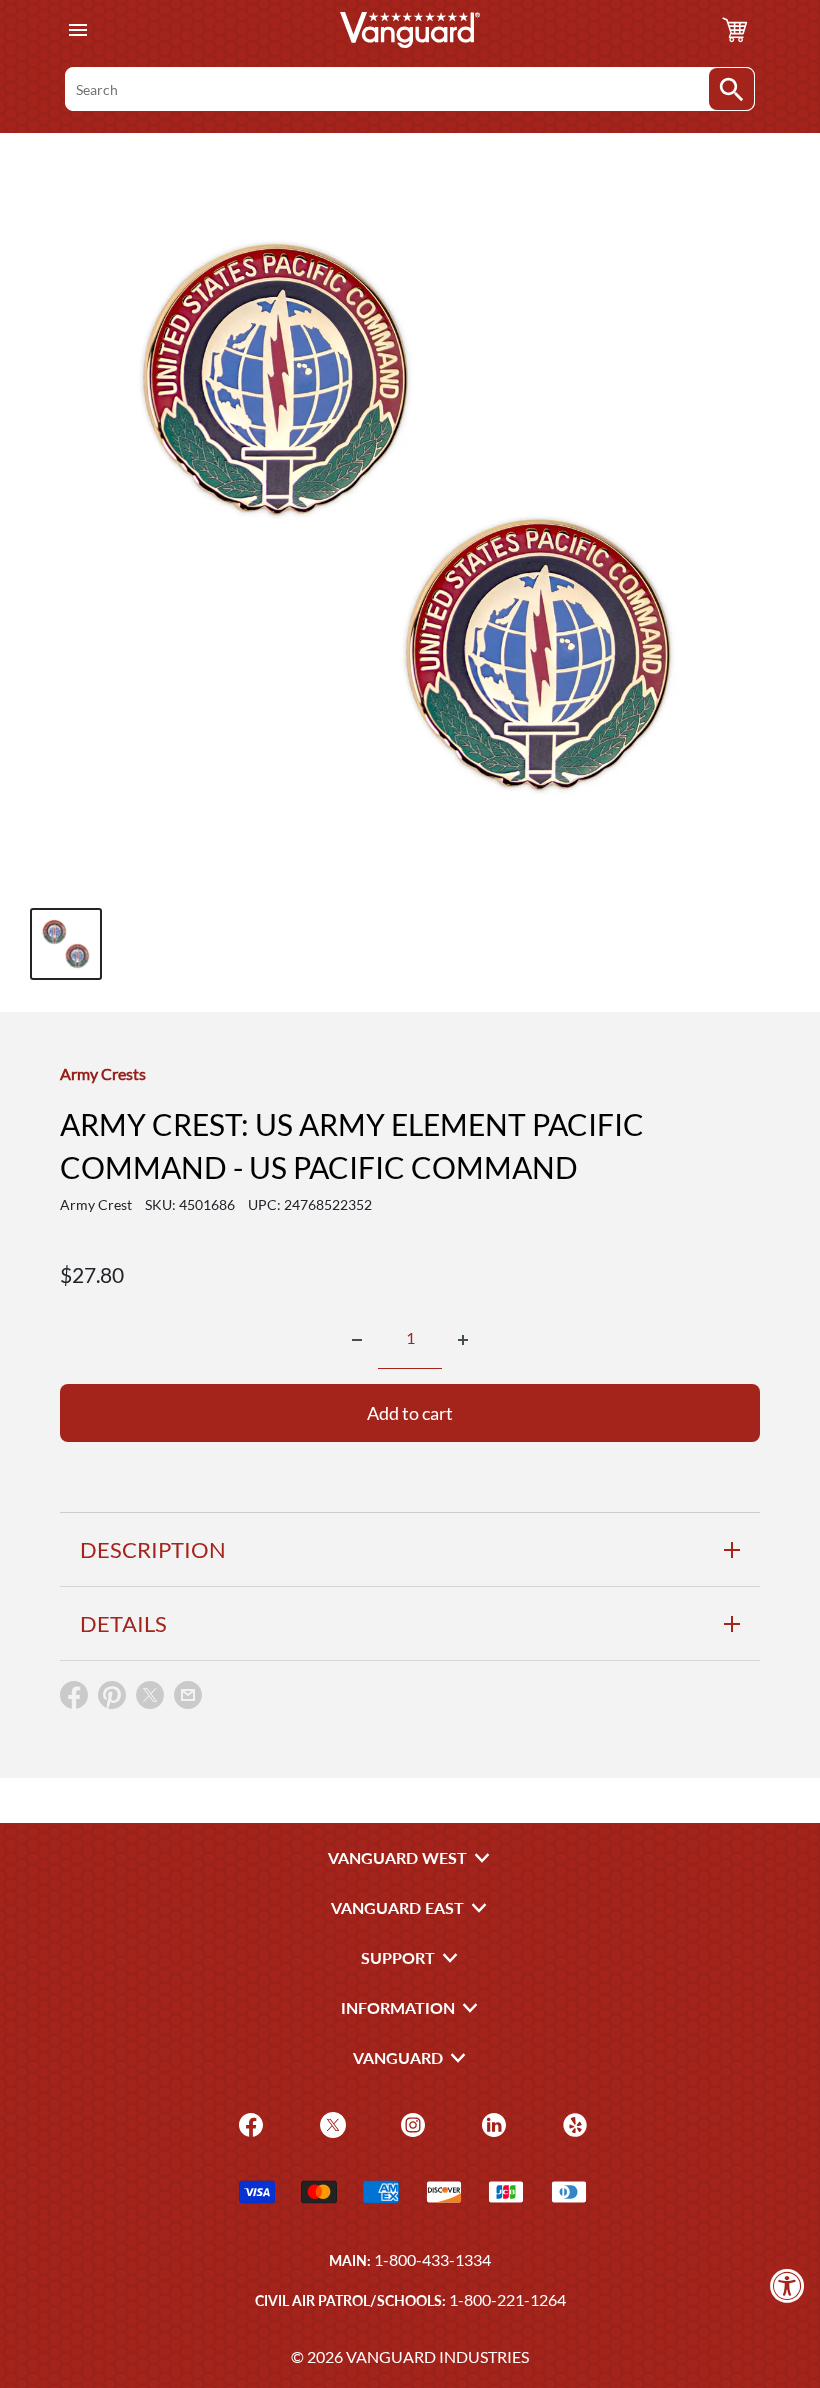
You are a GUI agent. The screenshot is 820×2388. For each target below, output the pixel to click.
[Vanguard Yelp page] (572, 2122)
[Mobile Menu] (77, 30)
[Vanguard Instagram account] (410, 2122)
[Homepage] (410, 30)
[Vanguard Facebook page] (248, 2122)
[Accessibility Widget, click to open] (787, 2285)
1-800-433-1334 (432, 2259)
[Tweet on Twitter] (150, 1699)
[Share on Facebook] (74, 1699)
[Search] (731, 89)
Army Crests (103, 1073)
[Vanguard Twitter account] (330, 2122)
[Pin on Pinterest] (112, 1699)
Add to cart (410, 1413)
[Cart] (735, 30)
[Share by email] (188, 1696)
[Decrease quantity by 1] (357, 1340)
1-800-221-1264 (507, 2299)
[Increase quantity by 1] (463, 1340)
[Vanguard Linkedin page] (491, 2122)
